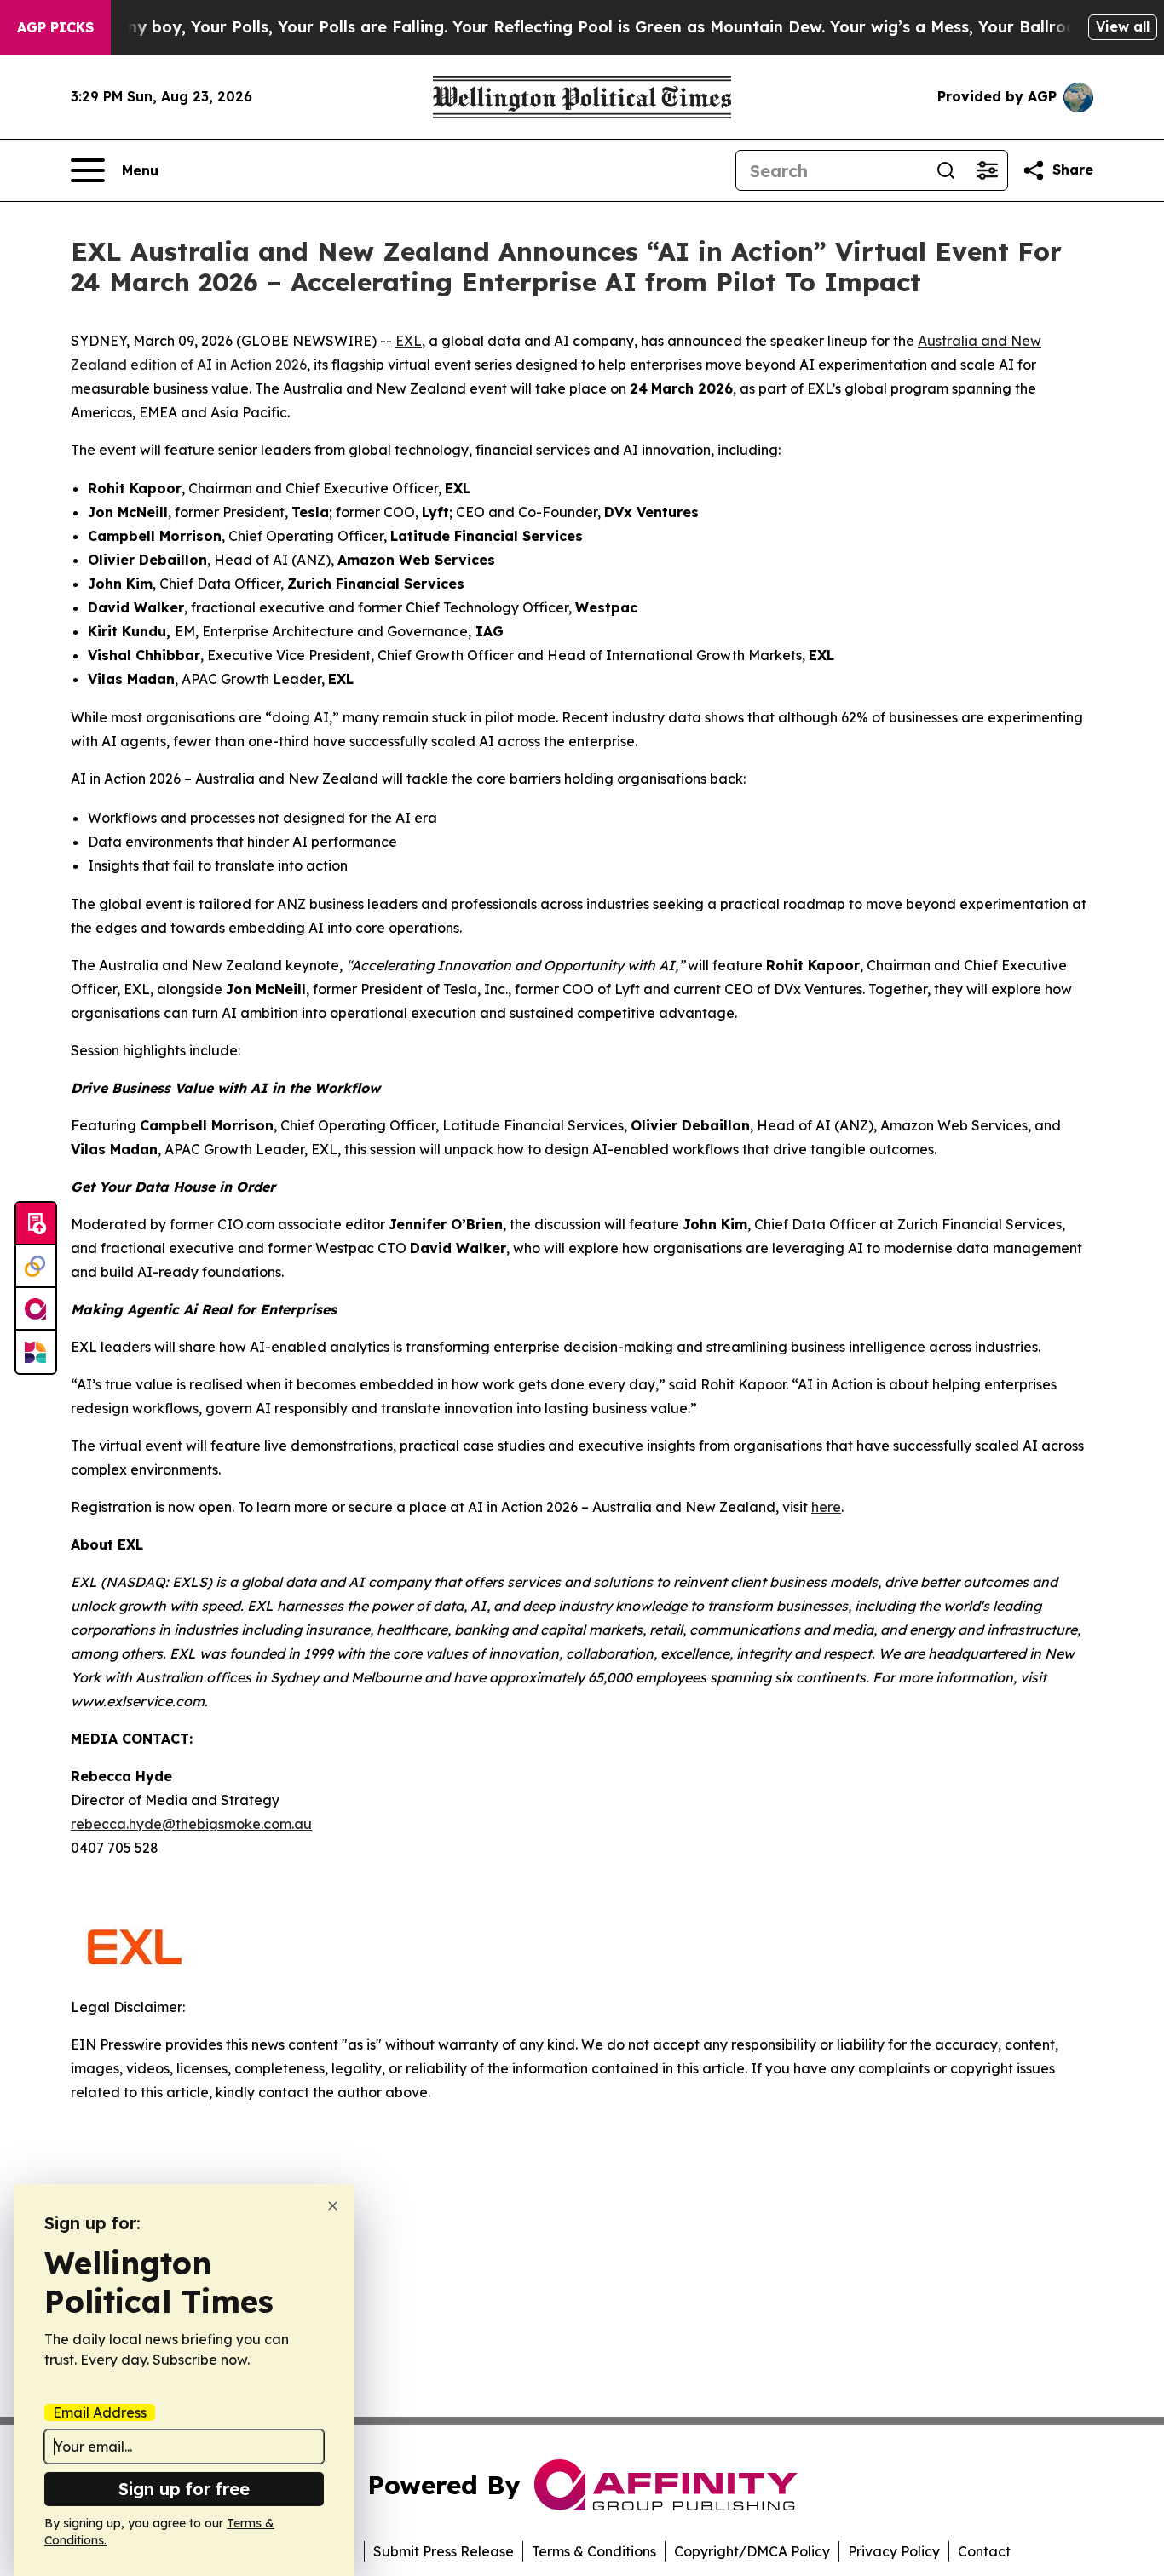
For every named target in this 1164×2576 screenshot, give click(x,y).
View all (1123, 26)
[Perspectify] (36, 1267)
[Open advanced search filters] (987, 170)
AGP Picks (55, 27)
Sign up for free (184, 2489)
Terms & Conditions (594, 2551)
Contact (984, 2551)
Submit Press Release (444, 2551)
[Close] (333, 2206)
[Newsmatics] (36, 1352)
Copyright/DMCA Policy (752, 2551)
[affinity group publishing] (36, 1309)
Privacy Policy (894, 2551)
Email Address (100, 2412)
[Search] (946, 170)
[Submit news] (36, 1224)
